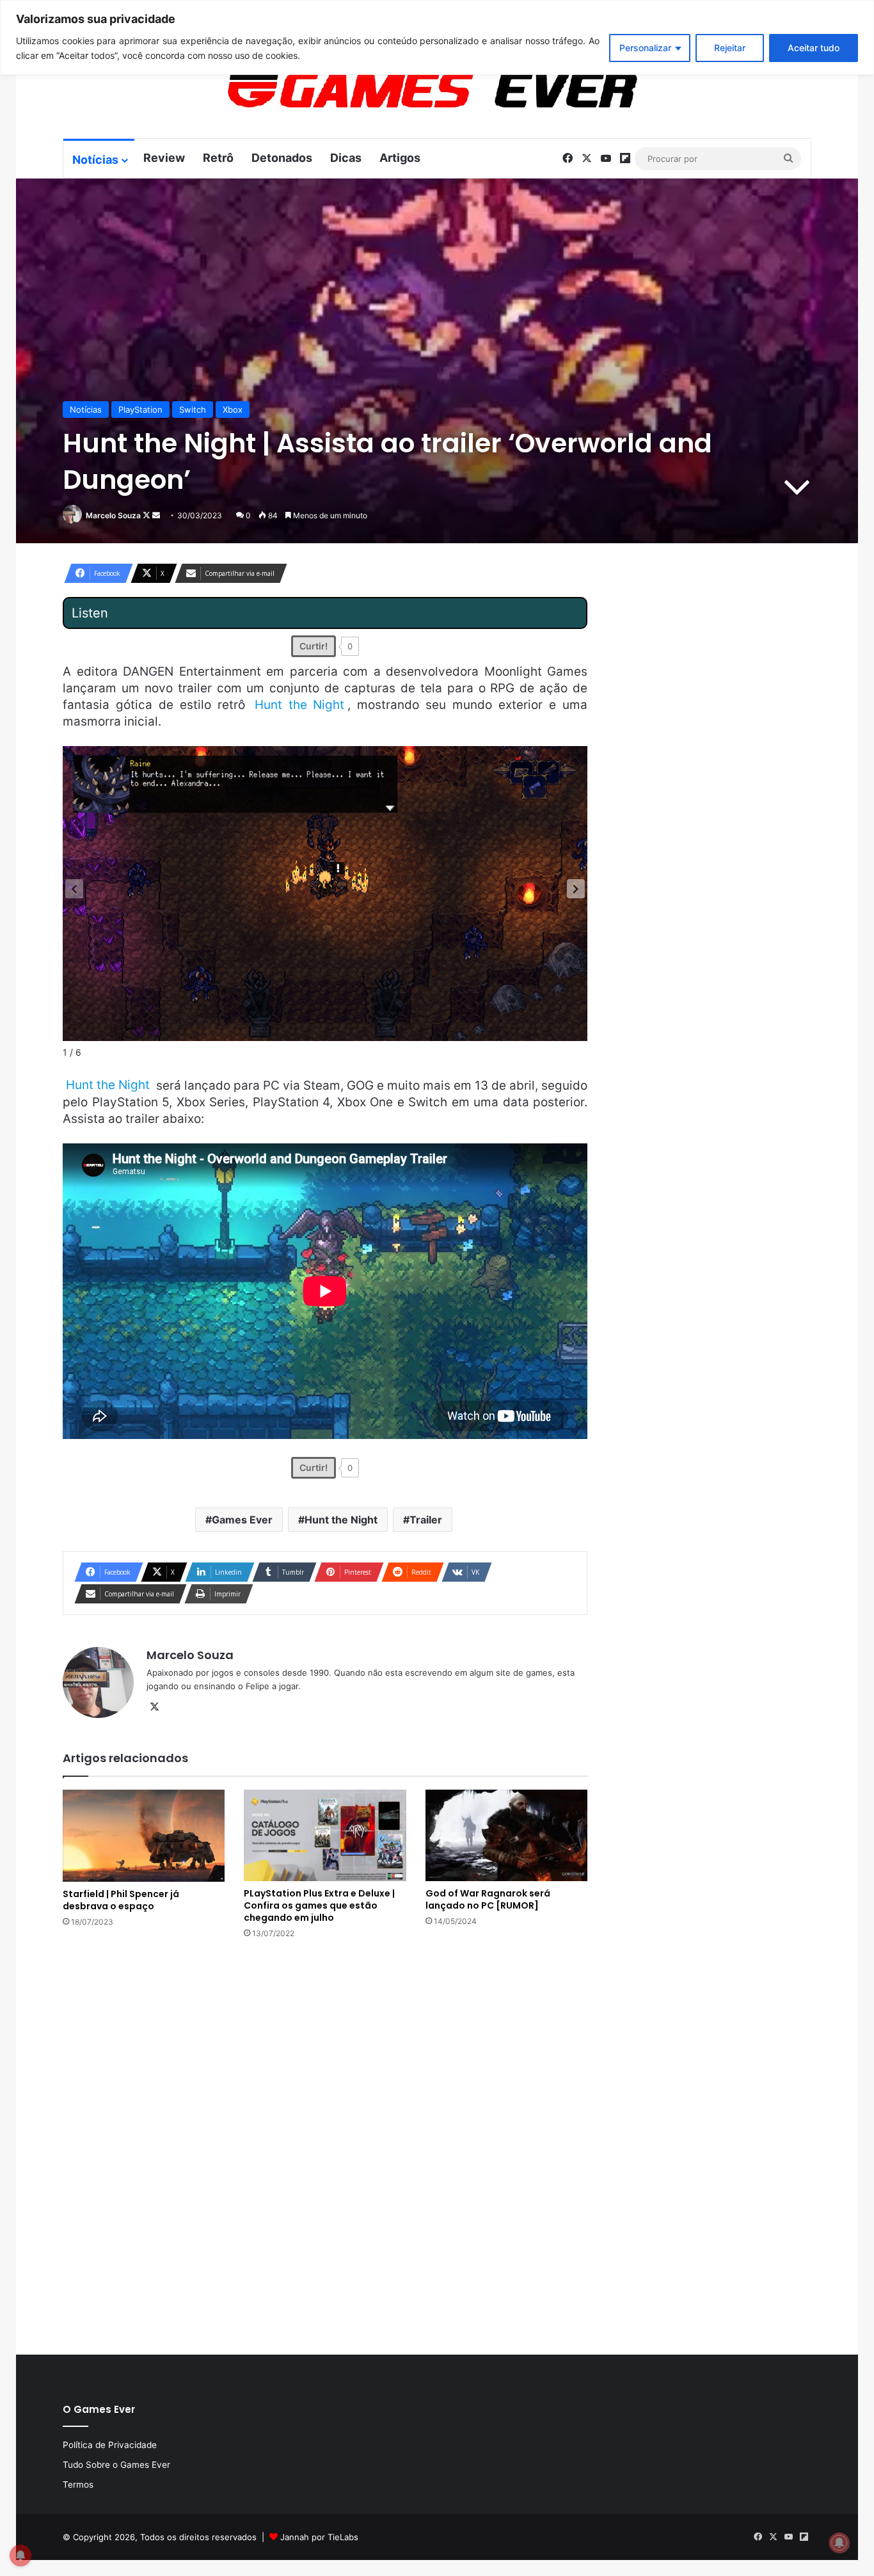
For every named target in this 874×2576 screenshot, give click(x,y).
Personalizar (645, 48)
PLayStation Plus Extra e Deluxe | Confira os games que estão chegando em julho (319, 1905)
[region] (437, 37)
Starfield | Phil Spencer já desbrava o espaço (121, 1900)
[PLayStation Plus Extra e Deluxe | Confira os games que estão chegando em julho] (325, 1835)
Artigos (400, 158)
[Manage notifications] (839, 2543)
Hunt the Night (341, 1520)
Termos (78, 2485)
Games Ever (242, 1520)
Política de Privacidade (110, 2445)
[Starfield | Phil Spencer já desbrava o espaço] (144, 1836)
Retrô (218, 158)
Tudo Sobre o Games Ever (116, 2465)
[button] (576, 889)
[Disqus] (325, 2145)
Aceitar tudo (814, 48)
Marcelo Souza (113, 515)
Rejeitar (730, 48)
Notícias (95, 160)
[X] (154, 1707)
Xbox (233, 409)
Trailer (426, 1520)
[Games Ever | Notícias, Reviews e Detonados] (365, 90)
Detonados (282, 158)
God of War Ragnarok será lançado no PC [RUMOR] (488, 1899)
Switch (193, 409)
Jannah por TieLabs (319, 2537)
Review (164, 158)
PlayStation (140, 409)
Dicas (346, 158)
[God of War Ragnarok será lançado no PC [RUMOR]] (506, 1835)
